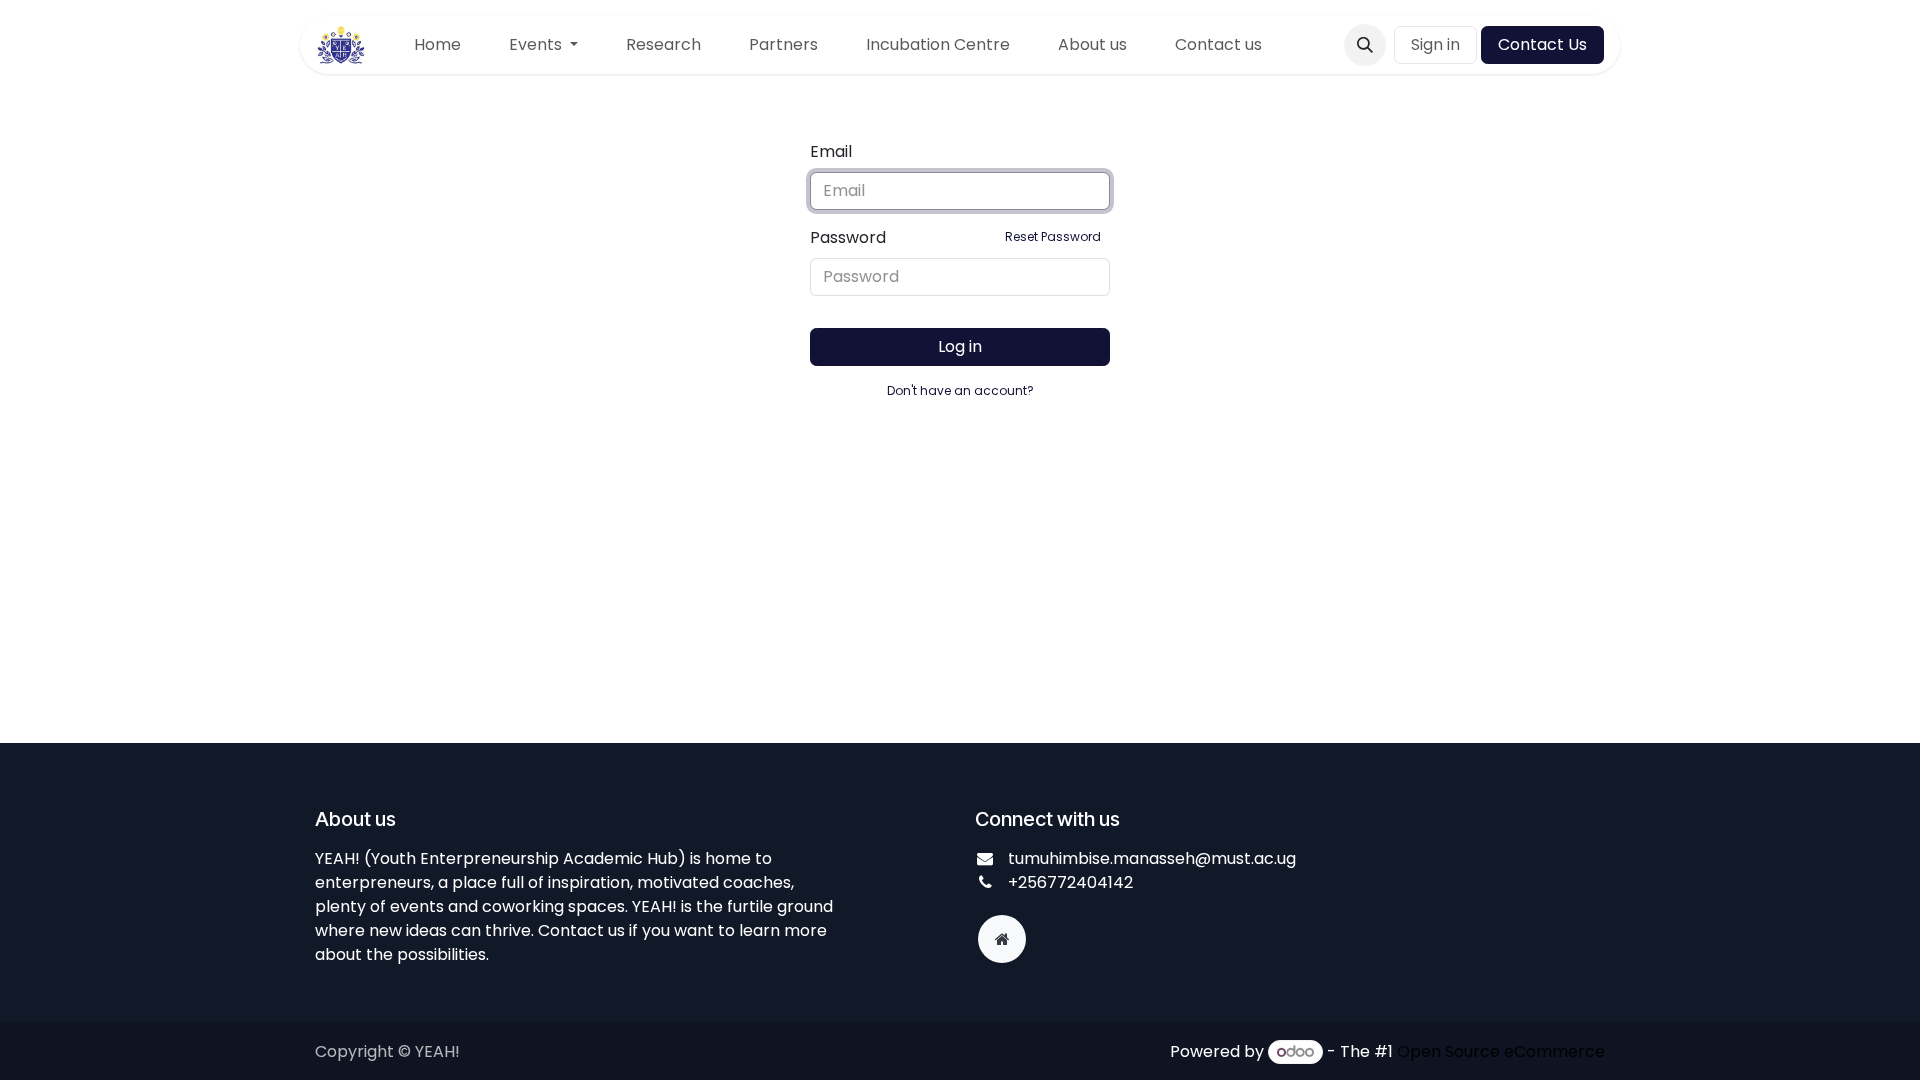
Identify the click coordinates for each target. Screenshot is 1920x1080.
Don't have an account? (960, 390)
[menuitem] (437, 45)
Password (955, 237)
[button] (1365, 45)
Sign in (1435, 44)
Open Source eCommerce (1501, 1051)
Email (831, 151)
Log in (960, 346)
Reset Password (1053, 236)
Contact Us (1542, 44)
